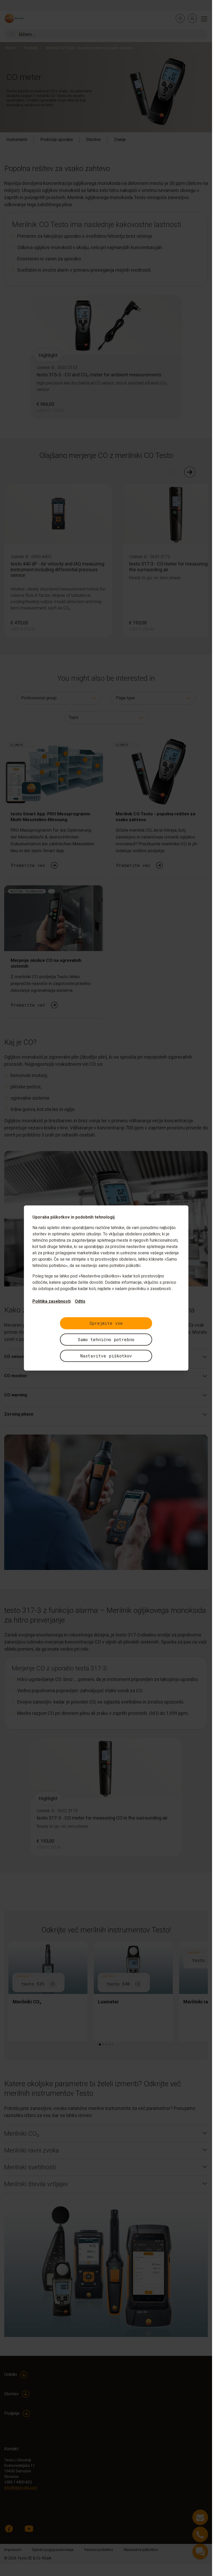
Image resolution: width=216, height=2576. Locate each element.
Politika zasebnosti (51, 1301)
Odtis (80, 1301)
